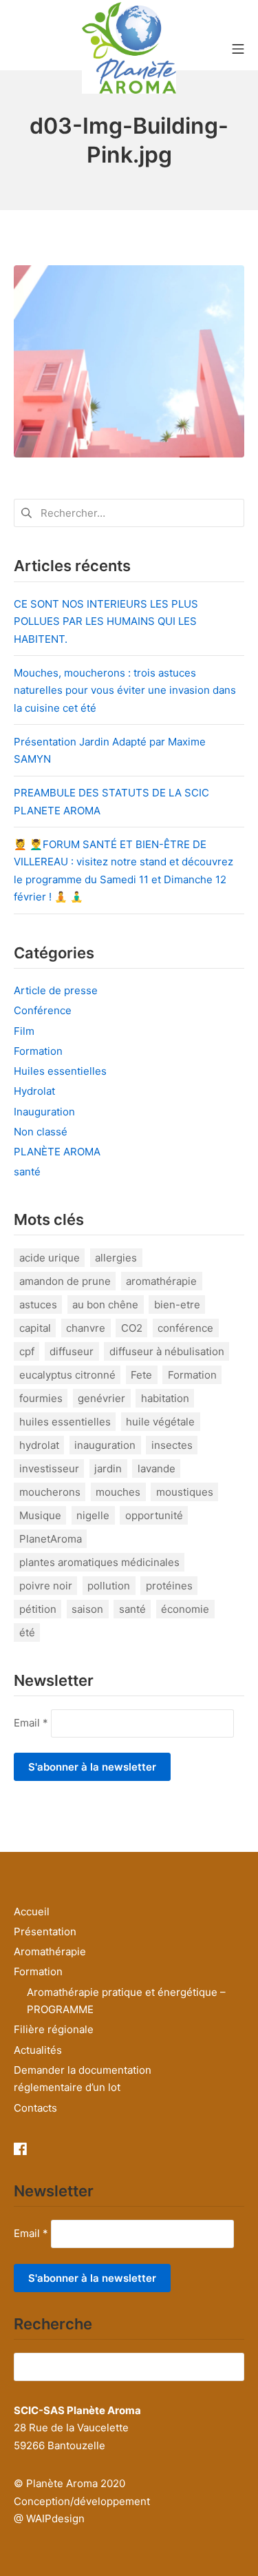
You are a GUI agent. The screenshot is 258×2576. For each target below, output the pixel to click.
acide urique (50, 1258)
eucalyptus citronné (67, 1375)
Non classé (41, 1132)
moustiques (185, 1492)
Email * (31, 1722)
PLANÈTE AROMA (57, 1152)
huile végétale (160, 1422)
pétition (38, 1609)
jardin (108, 1469)
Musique (40, 1515)
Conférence (43, 1010)
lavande (157, 1469)
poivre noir (46, 1586)
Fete (141, 1375)
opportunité (154, 1515)
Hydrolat (34, 1091)
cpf (27, 1351)
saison (87, 1609)
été (27, 1632)
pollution (109, 1586)
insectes (172, 1445)
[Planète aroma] (129, 48)
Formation (38, 1051)
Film (24, 1031)
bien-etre (177, 1305)
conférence (185, 1328)
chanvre (86, 1328)
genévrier (101, 1398)
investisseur (49, 1469)
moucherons (50, 1492)
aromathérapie (161, 1281)
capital (35, 1328)
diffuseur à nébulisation (167, 1351)
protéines (169, 1586)
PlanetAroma (51, 1539)
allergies (116, 1258)
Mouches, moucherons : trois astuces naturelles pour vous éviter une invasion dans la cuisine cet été (125, 690)
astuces (38, 1305)
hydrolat (39, 1445)
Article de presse (56, 990)
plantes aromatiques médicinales (99, 1562)
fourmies (41, 1398)
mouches (118, 1492)
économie (185, 1609)
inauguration (105, 1445)
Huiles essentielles (60, 1071)
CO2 (132, 1328)
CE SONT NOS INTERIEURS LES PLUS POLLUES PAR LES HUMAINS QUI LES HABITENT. (106, 621)
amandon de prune (65, 1281)
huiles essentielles (65, 1422)
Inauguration (44, 1112)
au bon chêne (105, 1305)
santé (27, 1172)
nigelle (93, 1515)
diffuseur (72, 1351)
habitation (165, 1398)
